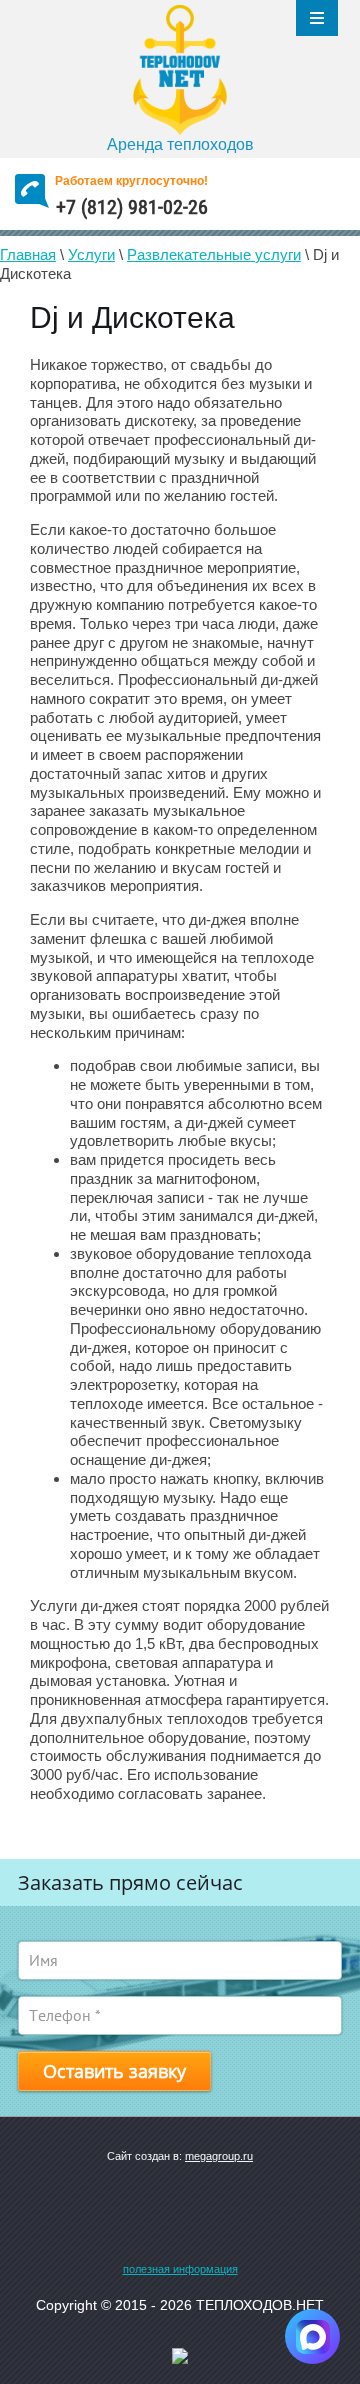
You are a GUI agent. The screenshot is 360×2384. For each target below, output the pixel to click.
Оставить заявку (114, 2071)
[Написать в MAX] (312, 2336)
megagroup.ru (219, 2156)
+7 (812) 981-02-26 (132, 207)
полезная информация (180, 2269)
